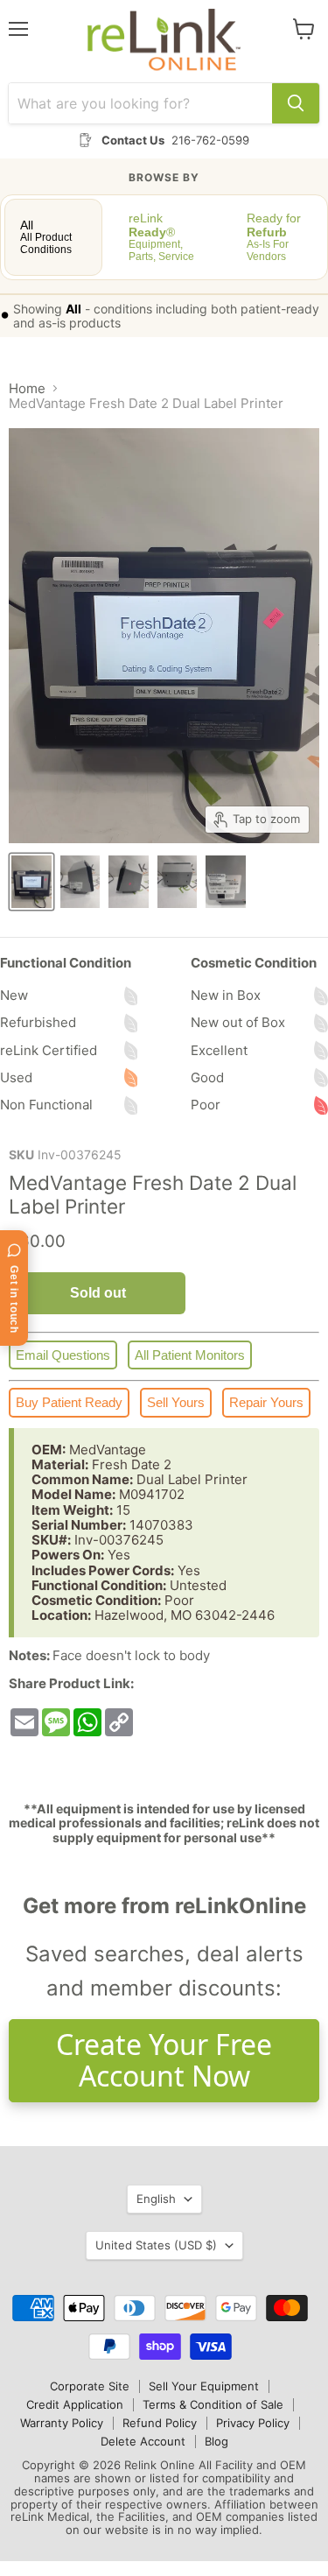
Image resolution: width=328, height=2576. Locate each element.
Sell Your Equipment (204, 2386)
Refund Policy (160, 2423)
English (156, 2199)
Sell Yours (176, 1402)
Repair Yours (266, 1402)
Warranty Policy (62, 2423)
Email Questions (63, 1355)
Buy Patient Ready (69, 1402)
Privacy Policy (253, 2423)
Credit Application (75, 2404)
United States (156, 2245)
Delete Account (143, 2441)
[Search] (296, 103)
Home (27, 388)
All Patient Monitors (190, 1355)
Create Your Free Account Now (164, 2060)
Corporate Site (90, 2386)
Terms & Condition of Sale (213, 2404)
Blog (216, 2441)
